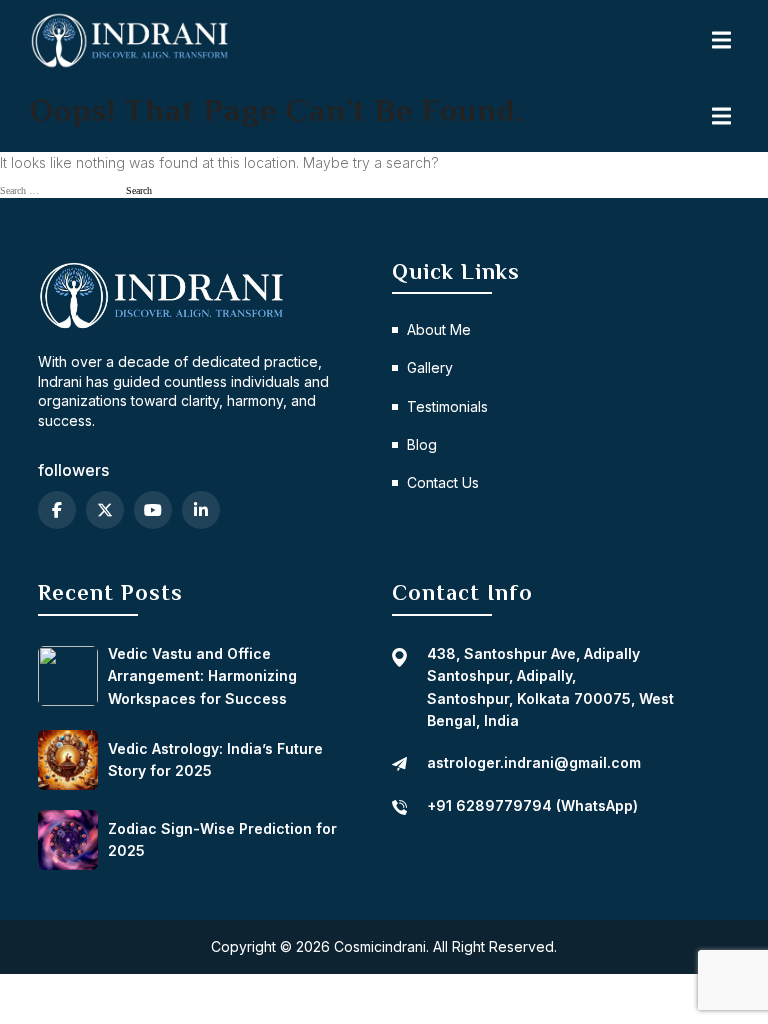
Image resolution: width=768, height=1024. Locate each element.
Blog (422, 444)
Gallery (430, 367)
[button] (723, 40)
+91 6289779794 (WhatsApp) (532, 805)
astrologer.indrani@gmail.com (534, 762)
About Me (439, 329)
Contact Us (443, 482)
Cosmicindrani (380, 946)
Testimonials (447, 406)
